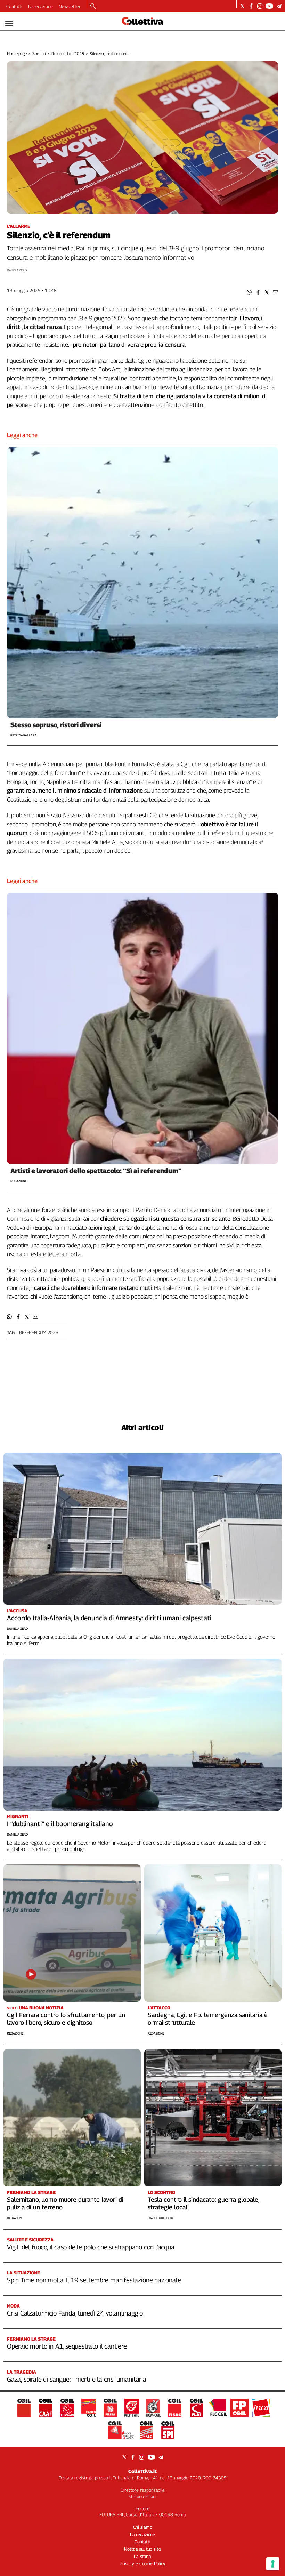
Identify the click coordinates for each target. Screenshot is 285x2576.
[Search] (93, 7)
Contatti (14, 6)
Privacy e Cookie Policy (142, 2563)
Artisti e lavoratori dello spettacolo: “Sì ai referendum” (96, 1171)
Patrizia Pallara (24, 735)
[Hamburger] (9, 23)
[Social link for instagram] (260, 6)
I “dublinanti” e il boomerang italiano (60, 1824)
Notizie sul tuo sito (142, 2549)
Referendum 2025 (68, 53)
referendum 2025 (39, 1332)
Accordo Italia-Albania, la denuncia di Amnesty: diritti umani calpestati (109, 1618)
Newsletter (70, 6)
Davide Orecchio (160, 2218)
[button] (249, 292)
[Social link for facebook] (251, 6)
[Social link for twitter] (242, 6)
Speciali (39, 53)
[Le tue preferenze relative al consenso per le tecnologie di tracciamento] (273, 2564)
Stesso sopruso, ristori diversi (56, 725)
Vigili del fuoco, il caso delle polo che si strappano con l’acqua (91, 2247)
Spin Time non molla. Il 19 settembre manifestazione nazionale (94, 2280)
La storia (142, 2556)
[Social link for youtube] (269, 6)
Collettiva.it (142, 2471)
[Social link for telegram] (279, 6)
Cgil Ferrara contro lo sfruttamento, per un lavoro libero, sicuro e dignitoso (66, 2019)
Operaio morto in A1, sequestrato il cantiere (67, 2346)
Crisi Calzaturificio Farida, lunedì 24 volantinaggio (75, 2313)
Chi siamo (143, 2527)
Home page (17, 53)
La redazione (40, 6)
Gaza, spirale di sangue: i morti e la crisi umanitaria (77, 2379)
